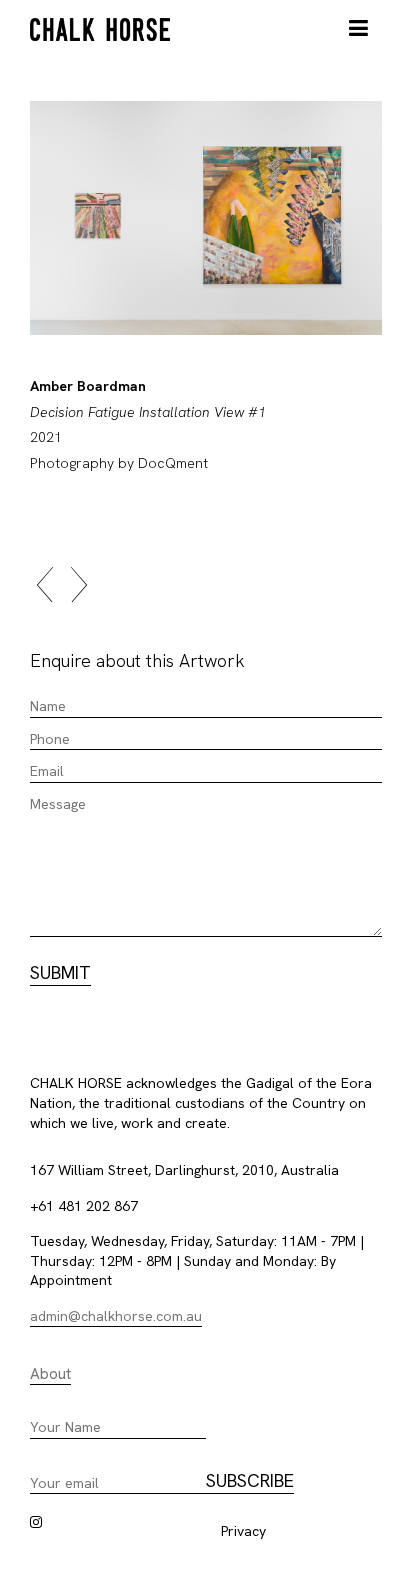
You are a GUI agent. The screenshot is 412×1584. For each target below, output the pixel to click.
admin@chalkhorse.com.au (116, 1316)
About (50, 1374)
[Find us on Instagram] (36, 1522)
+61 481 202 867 (84, 1206)
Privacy (243, 1531)
